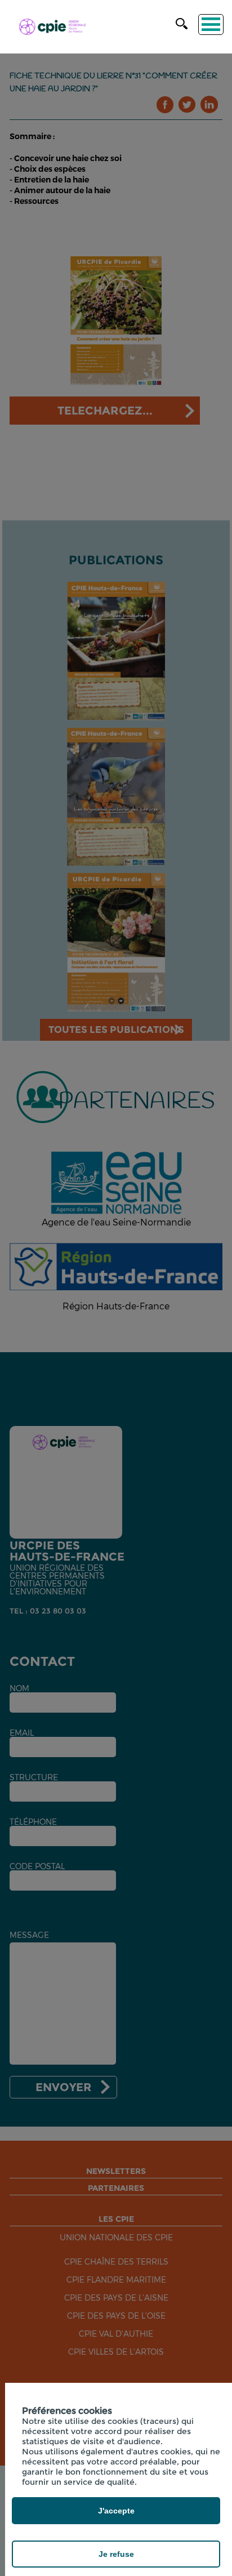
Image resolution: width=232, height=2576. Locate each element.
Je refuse (116, 2554)
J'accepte (116, 2511)
